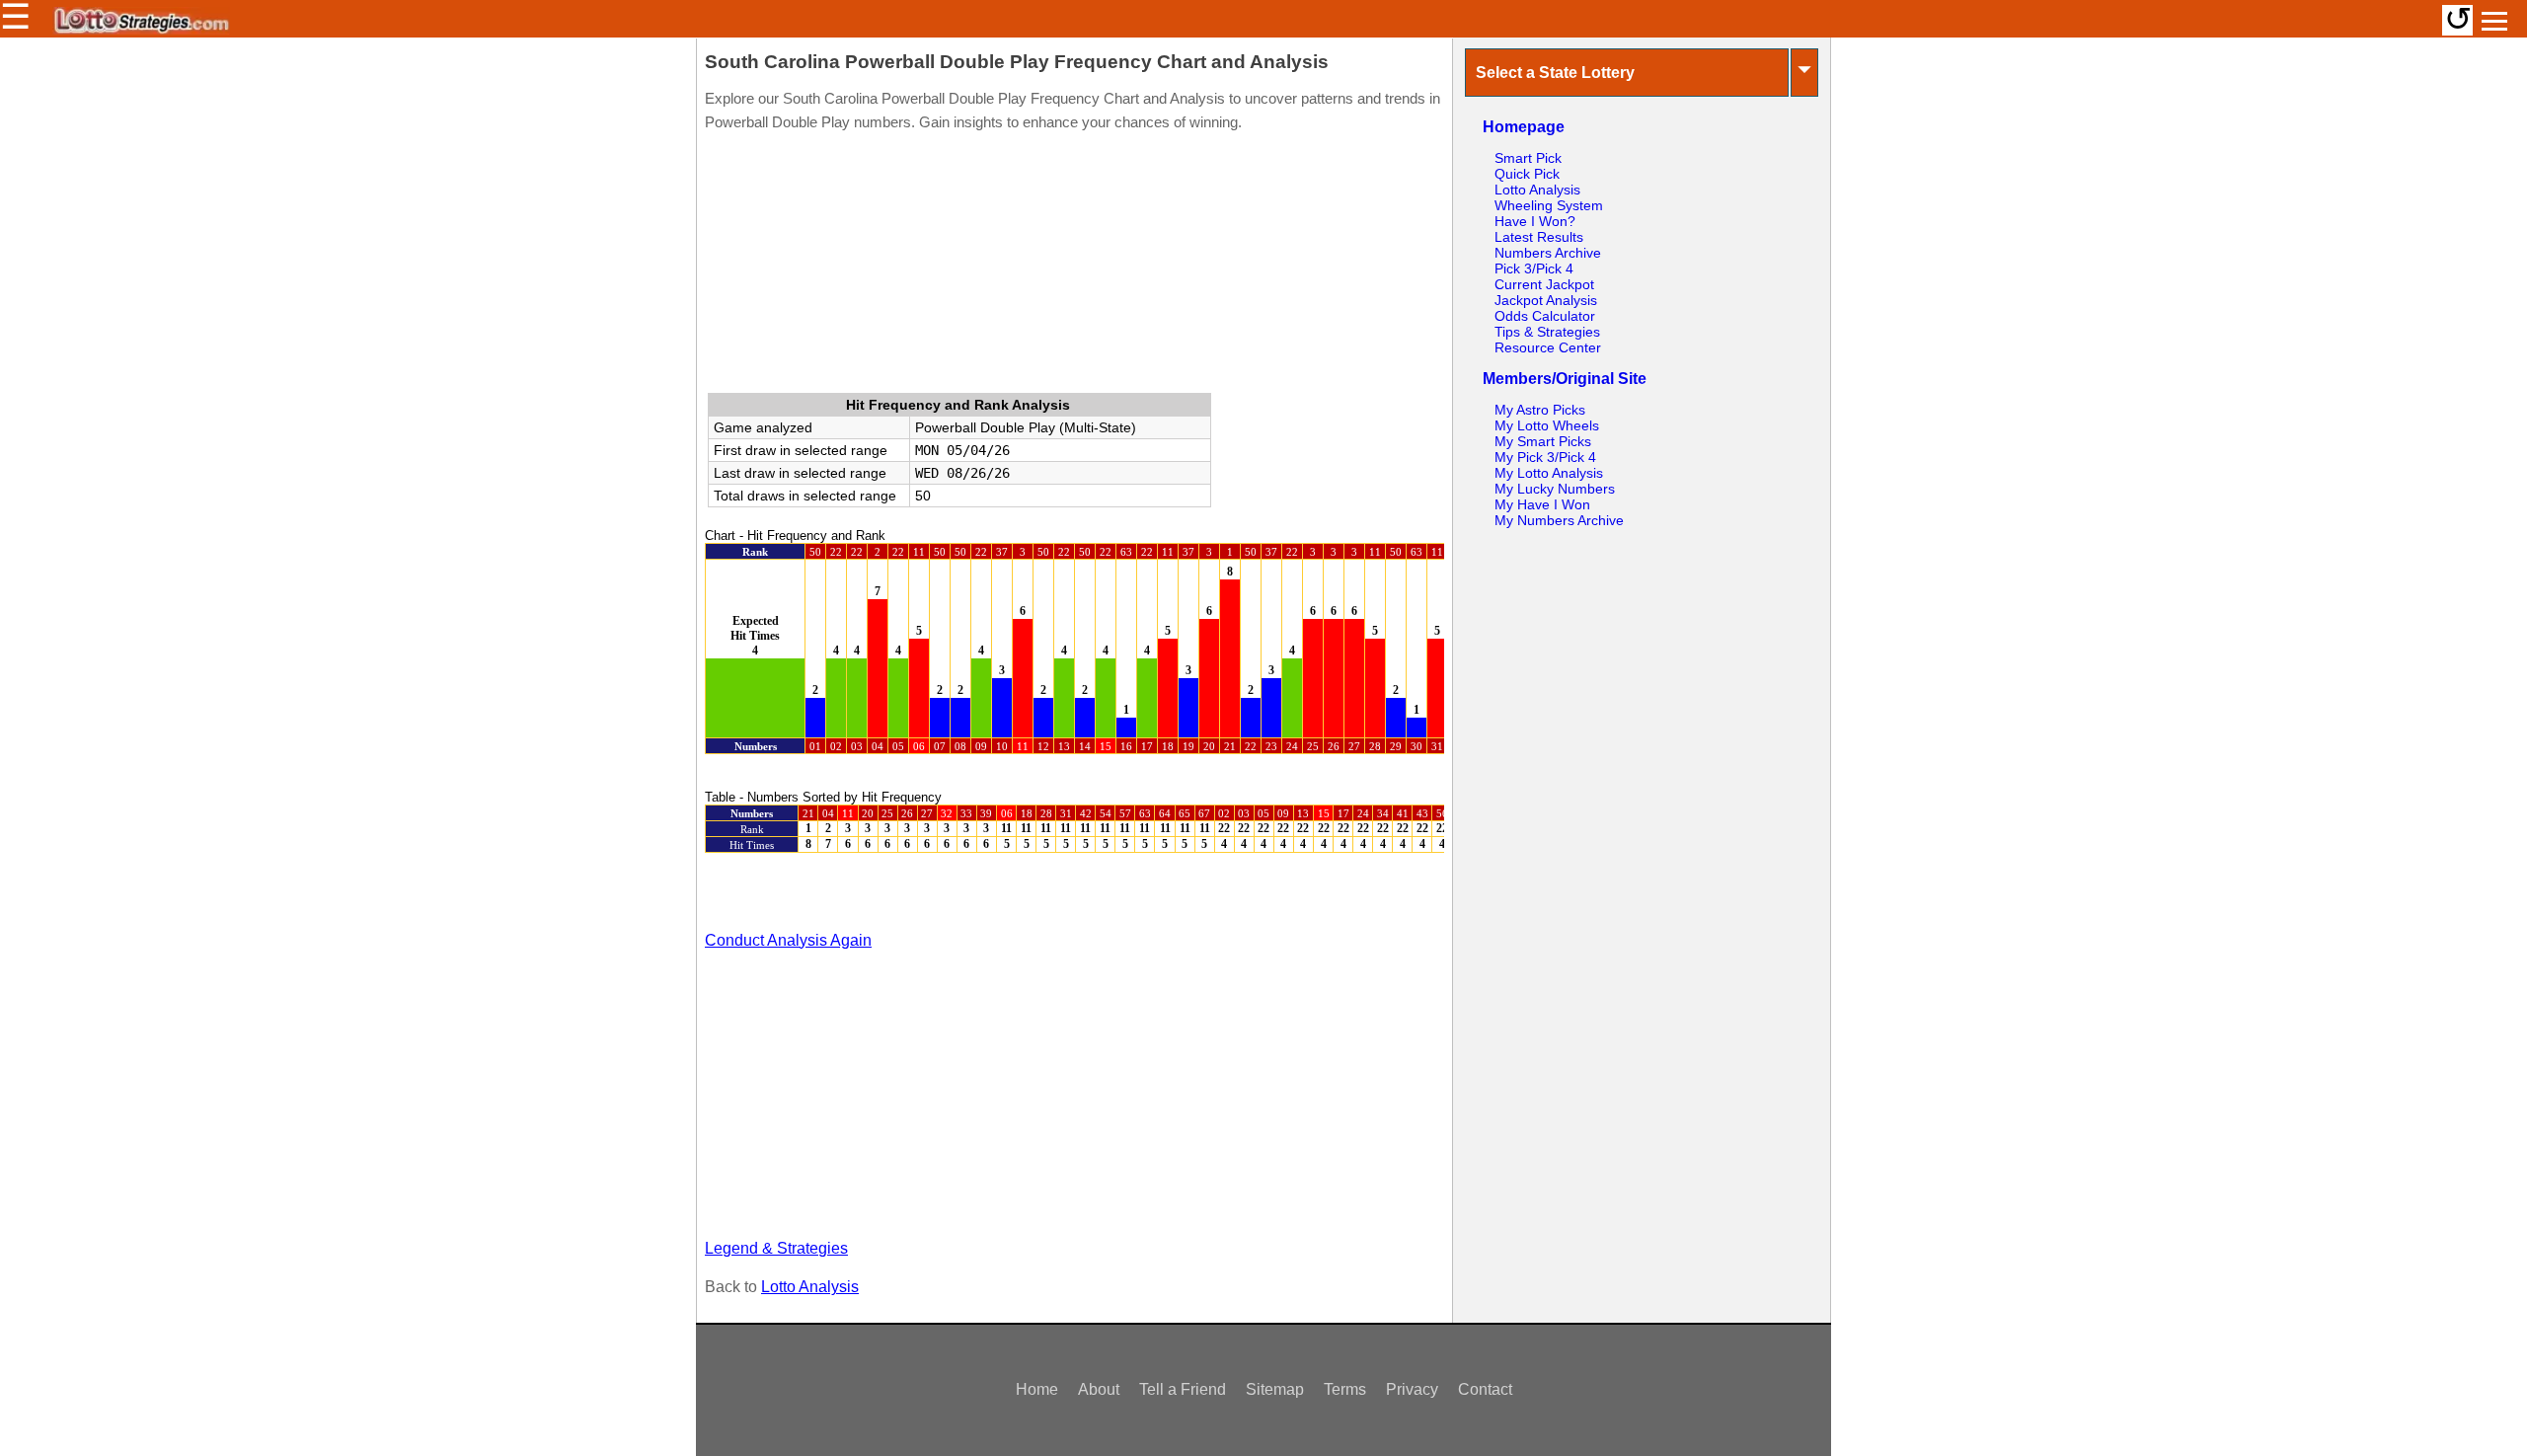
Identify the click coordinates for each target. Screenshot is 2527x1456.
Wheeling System (1549, 205)
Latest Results (1539, 237)
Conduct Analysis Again (788, 940)
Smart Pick (1528, 158)
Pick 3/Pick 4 (1534, 268)
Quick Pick (1527, 174)
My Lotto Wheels (1547, 425)
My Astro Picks (1540, 410)
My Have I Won (1542, 504)
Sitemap (1275, 1389)
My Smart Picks (1543, 441)
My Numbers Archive (1559, 520)
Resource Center (1548, 347)
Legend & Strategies (776, 1248)
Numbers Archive (1548, 253)
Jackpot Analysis (1546, 300)
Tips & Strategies (1547, 332)
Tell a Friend (1183, 1389)
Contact (1485, 1389)
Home (1037, 1389)
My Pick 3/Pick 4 (1545, 457)
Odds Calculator (1545, 316)
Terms (1345, 1389)
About (1099, 1389)
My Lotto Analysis (1549, 473)
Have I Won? (1535, 221)
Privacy (1412, 1389)
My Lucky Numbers (1555, 489)
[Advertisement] (1074, 267)
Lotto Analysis (810, 1287)
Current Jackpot (1544, 284)
